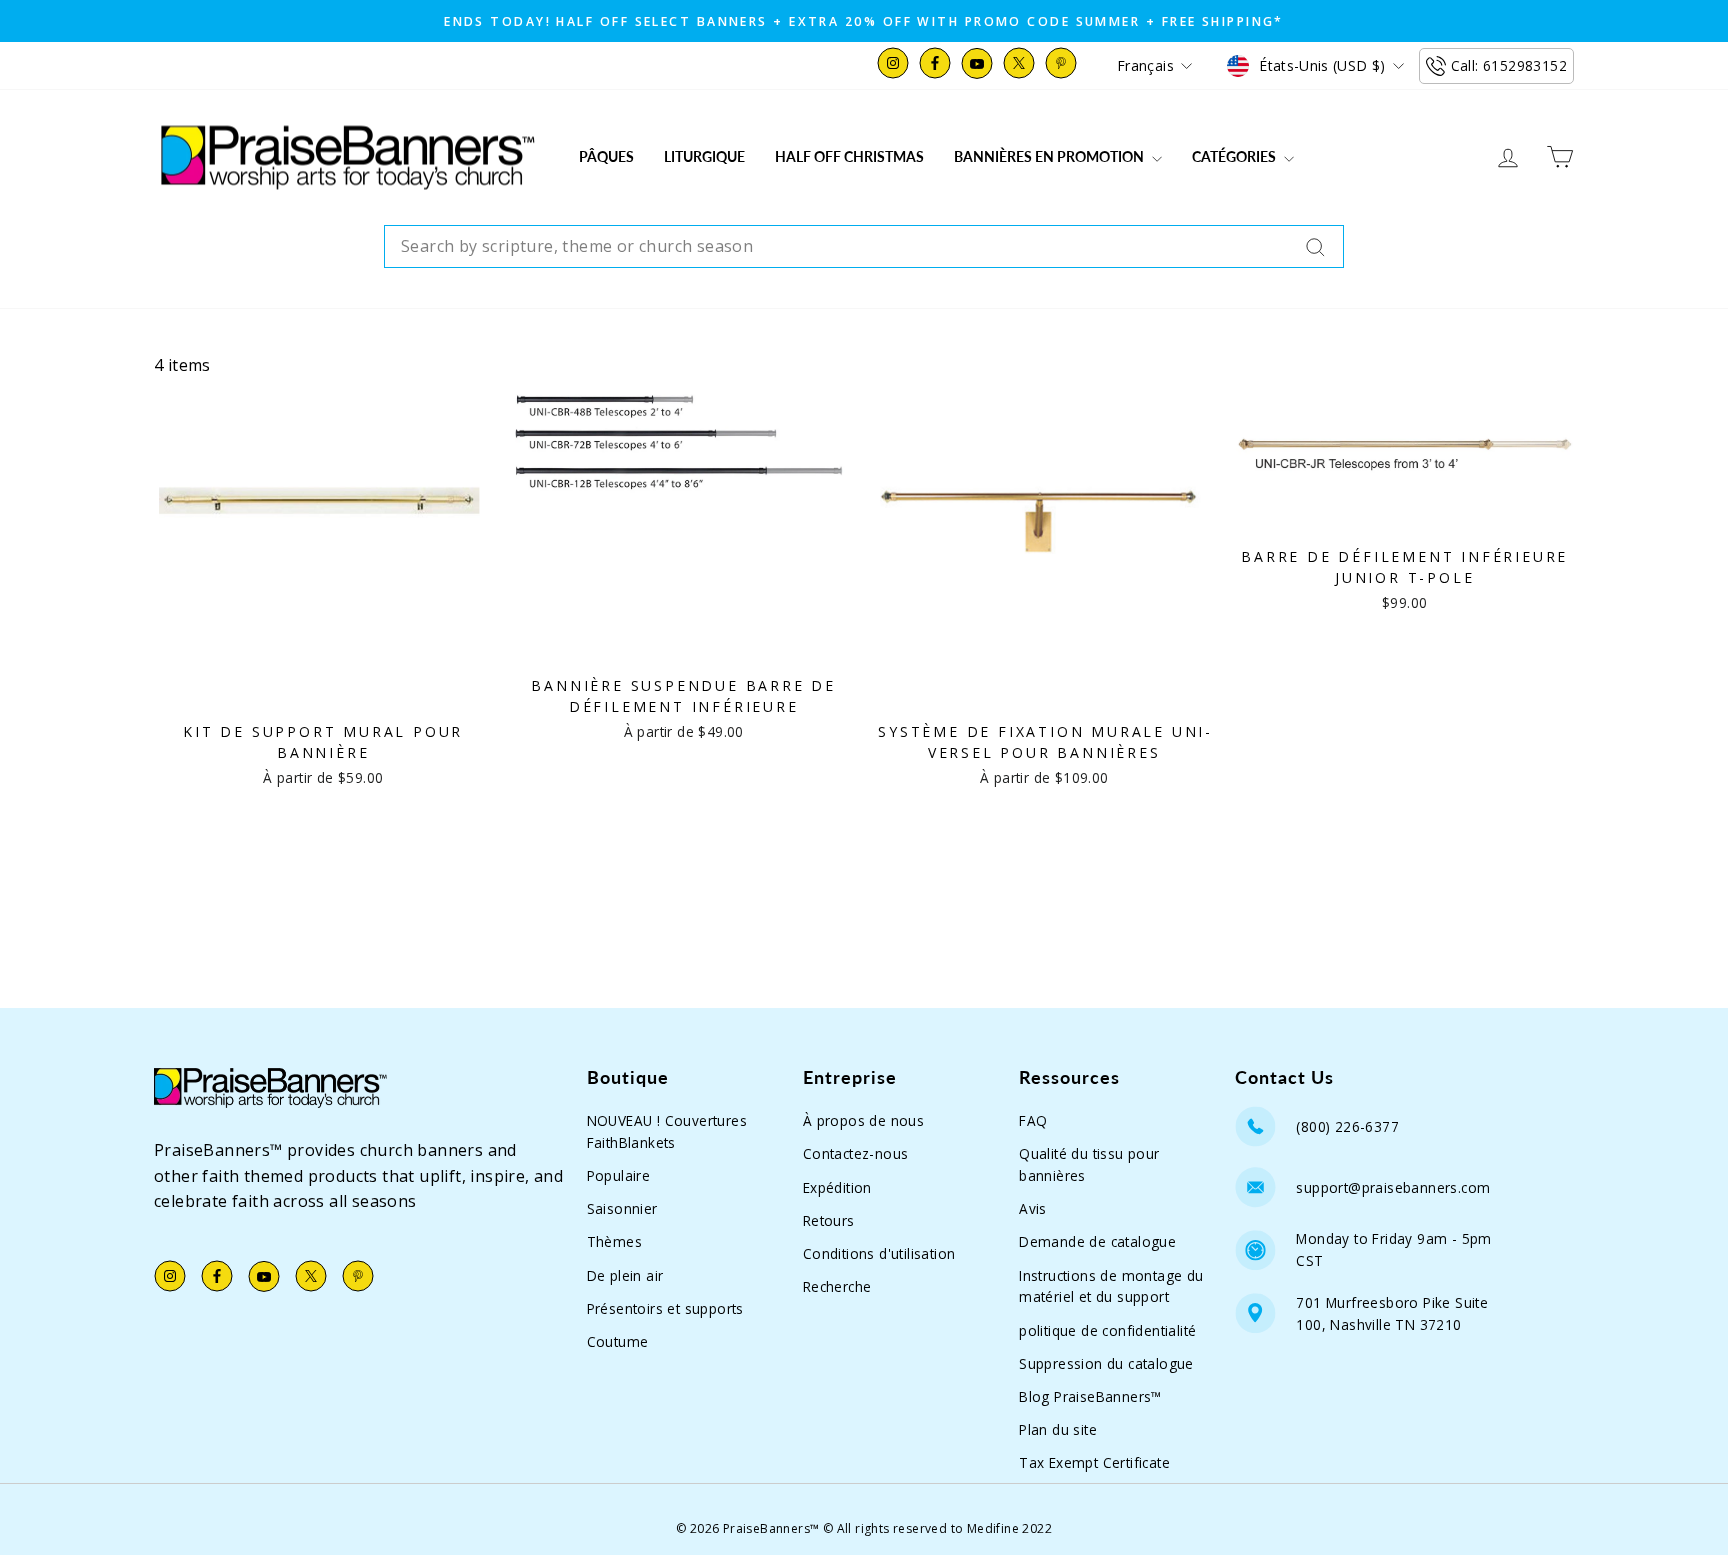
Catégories (1235, 156)
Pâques (606, 156)
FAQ (1033, 1120)
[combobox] (864, 247)
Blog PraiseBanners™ (1090, 1396)
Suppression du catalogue (1106, 1363)
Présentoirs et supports (665, 1308)
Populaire (619, 1175)
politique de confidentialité (1107, 1330)
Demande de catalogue (1097, 1241)
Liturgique (704, 156)
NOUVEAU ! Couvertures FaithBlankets (667, 1131)
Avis (1033, 1208)
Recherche (837, 1286)
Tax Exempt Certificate (1094, 1462)
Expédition (837, 1187)
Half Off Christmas (849, 156)
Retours (829, 1220)
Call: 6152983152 (1509, 65)
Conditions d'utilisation (879, 1253)
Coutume (618, 1341)
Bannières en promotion (1050, 156)
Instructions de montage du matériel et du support (1111, 1286)
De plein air (625, 1275)
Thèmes (614, 1241)
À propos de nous (863, 1120)
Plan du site (1058, 1429)
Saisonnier (622, 1208)
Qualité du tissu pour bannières (1089, 1164)
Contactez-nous (856, 1153)
